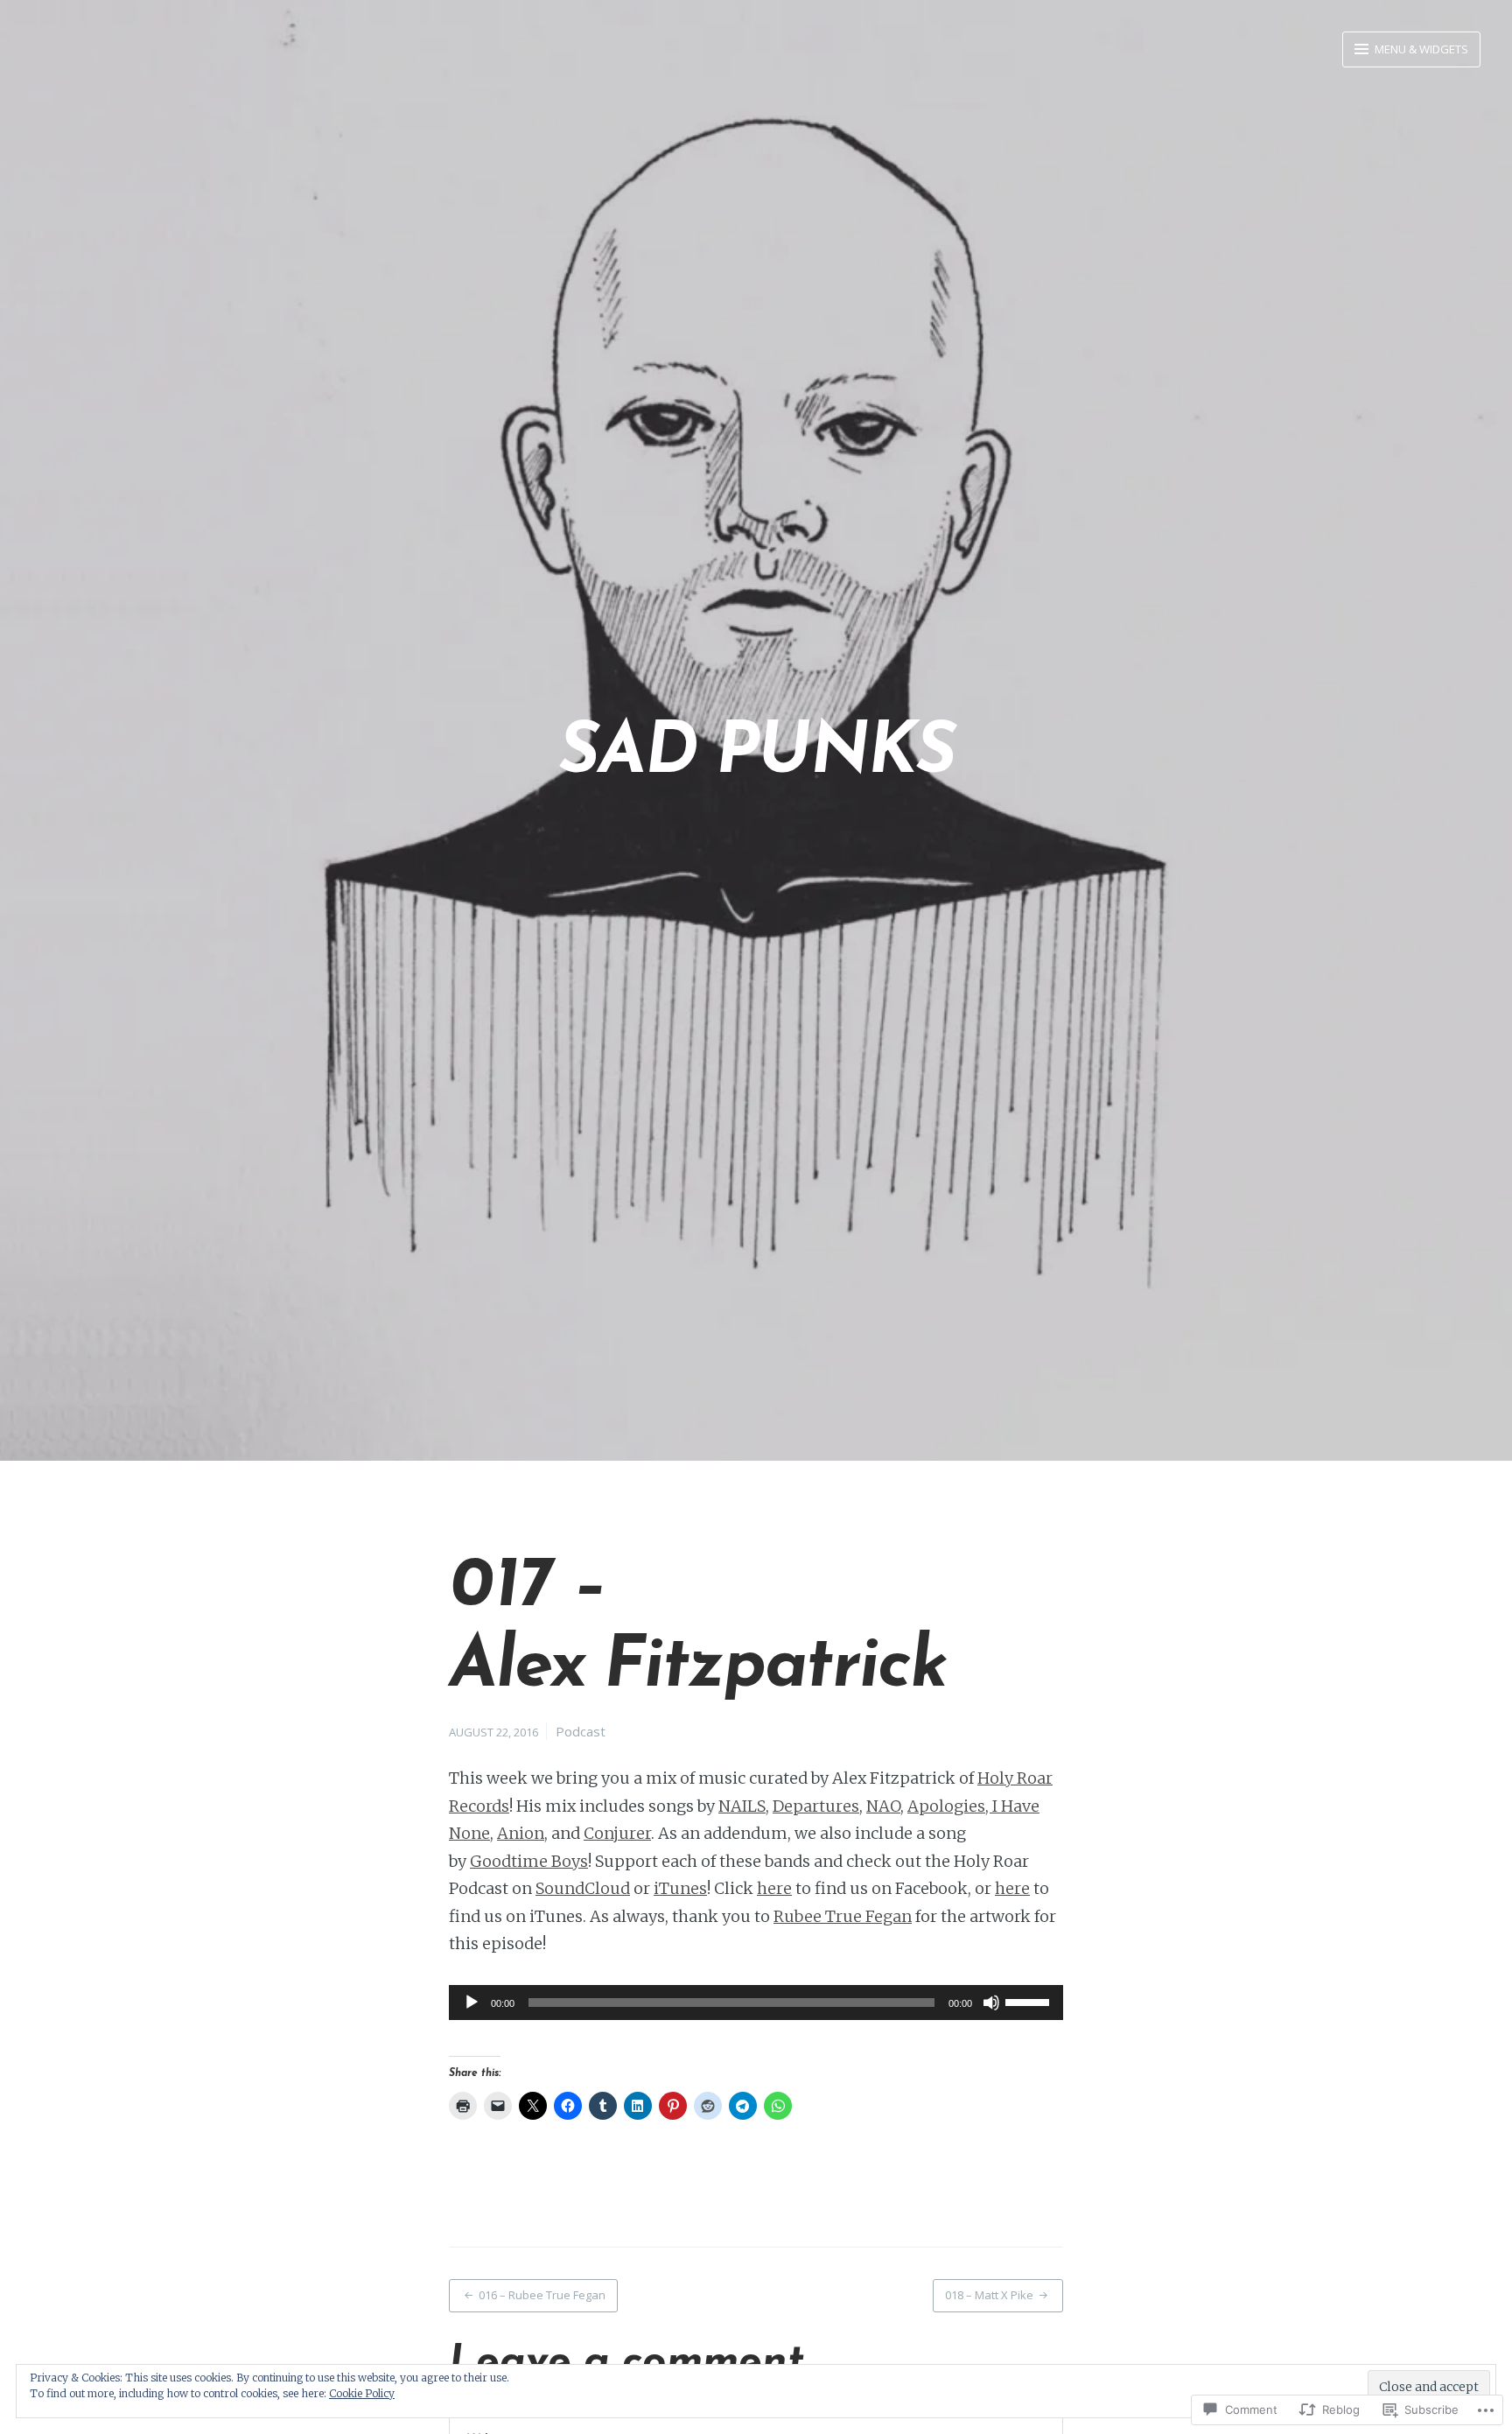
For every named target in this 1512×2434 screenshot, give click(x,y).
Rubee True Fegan (843, 1916)
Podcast (581, 1731)
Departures (816, 1806)
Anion (521, 1833)
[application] (756, 2003)
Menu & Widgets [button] (1420, 49)
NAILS (742, 1806)
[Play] (472, 2003)
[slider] (1030, 2001)
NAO (883, 1806)
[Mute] (991, 2003)
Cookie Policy (362, 2393)
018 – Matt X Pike (989, 2295)
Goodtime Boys (529, 1861)
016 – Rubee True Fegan (542, 2295)
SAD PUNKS (756, 754)
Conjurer (617, 1833)
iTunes (680, 1888)
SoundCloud (583, 1888)
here (774, 1888)
